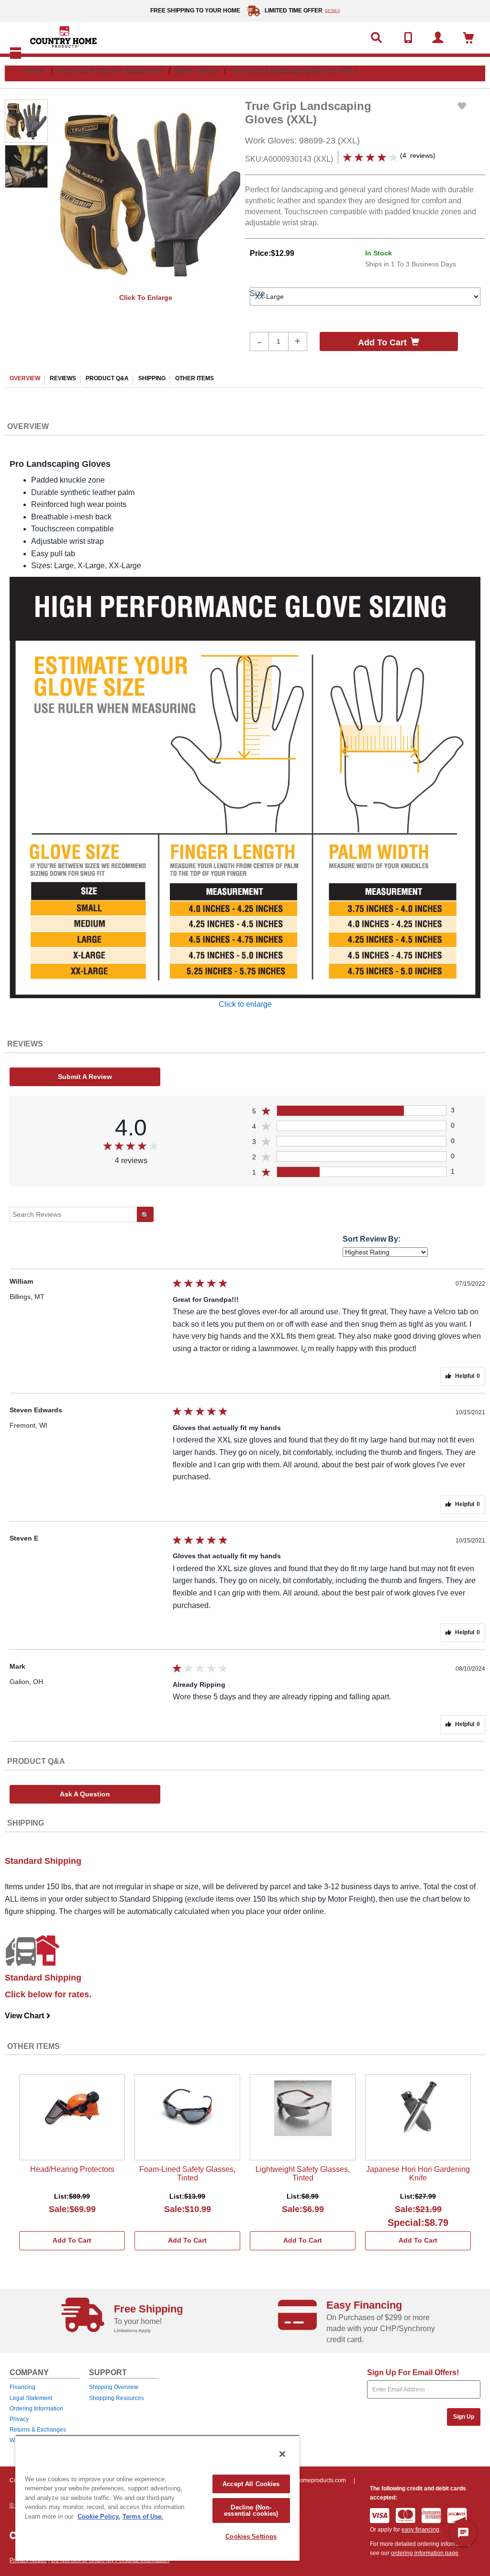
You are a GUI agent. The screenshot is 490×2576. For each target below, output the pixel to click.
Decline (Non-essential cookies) (251, 2510)
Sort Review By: (372, 1239)
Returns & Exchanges (38, 2430)
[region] (157, 2498)
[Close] (282, 2454)
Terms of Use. (143, 2516)
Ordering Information (36, 2409)
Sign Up (464, 2417)
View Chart (28, 2016)
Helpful (468, 1376)
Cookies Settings (251, 2537)
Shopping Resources (117, 2398)
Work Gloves (196, 71)
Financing (22, 2387)
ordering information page (425, 2553)
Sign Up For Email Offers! (413, 2372)
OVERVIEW (25, 378)
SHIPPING (152, 378)
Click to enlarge (146, 297)
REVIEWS (63, 378)
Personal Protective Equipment (110, 71)
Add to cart (382, 342)
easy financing (420, 2530)
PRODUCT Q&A (107, 378)
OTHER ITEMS (195, 378)
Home (35, 71)
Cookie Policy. (99, 2516)
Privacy (19, 2419)
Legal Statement (31, 2398)
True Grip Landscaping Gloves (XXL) (295, 71)
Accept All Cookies (251, 2484)
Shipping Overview (114, 2387)
